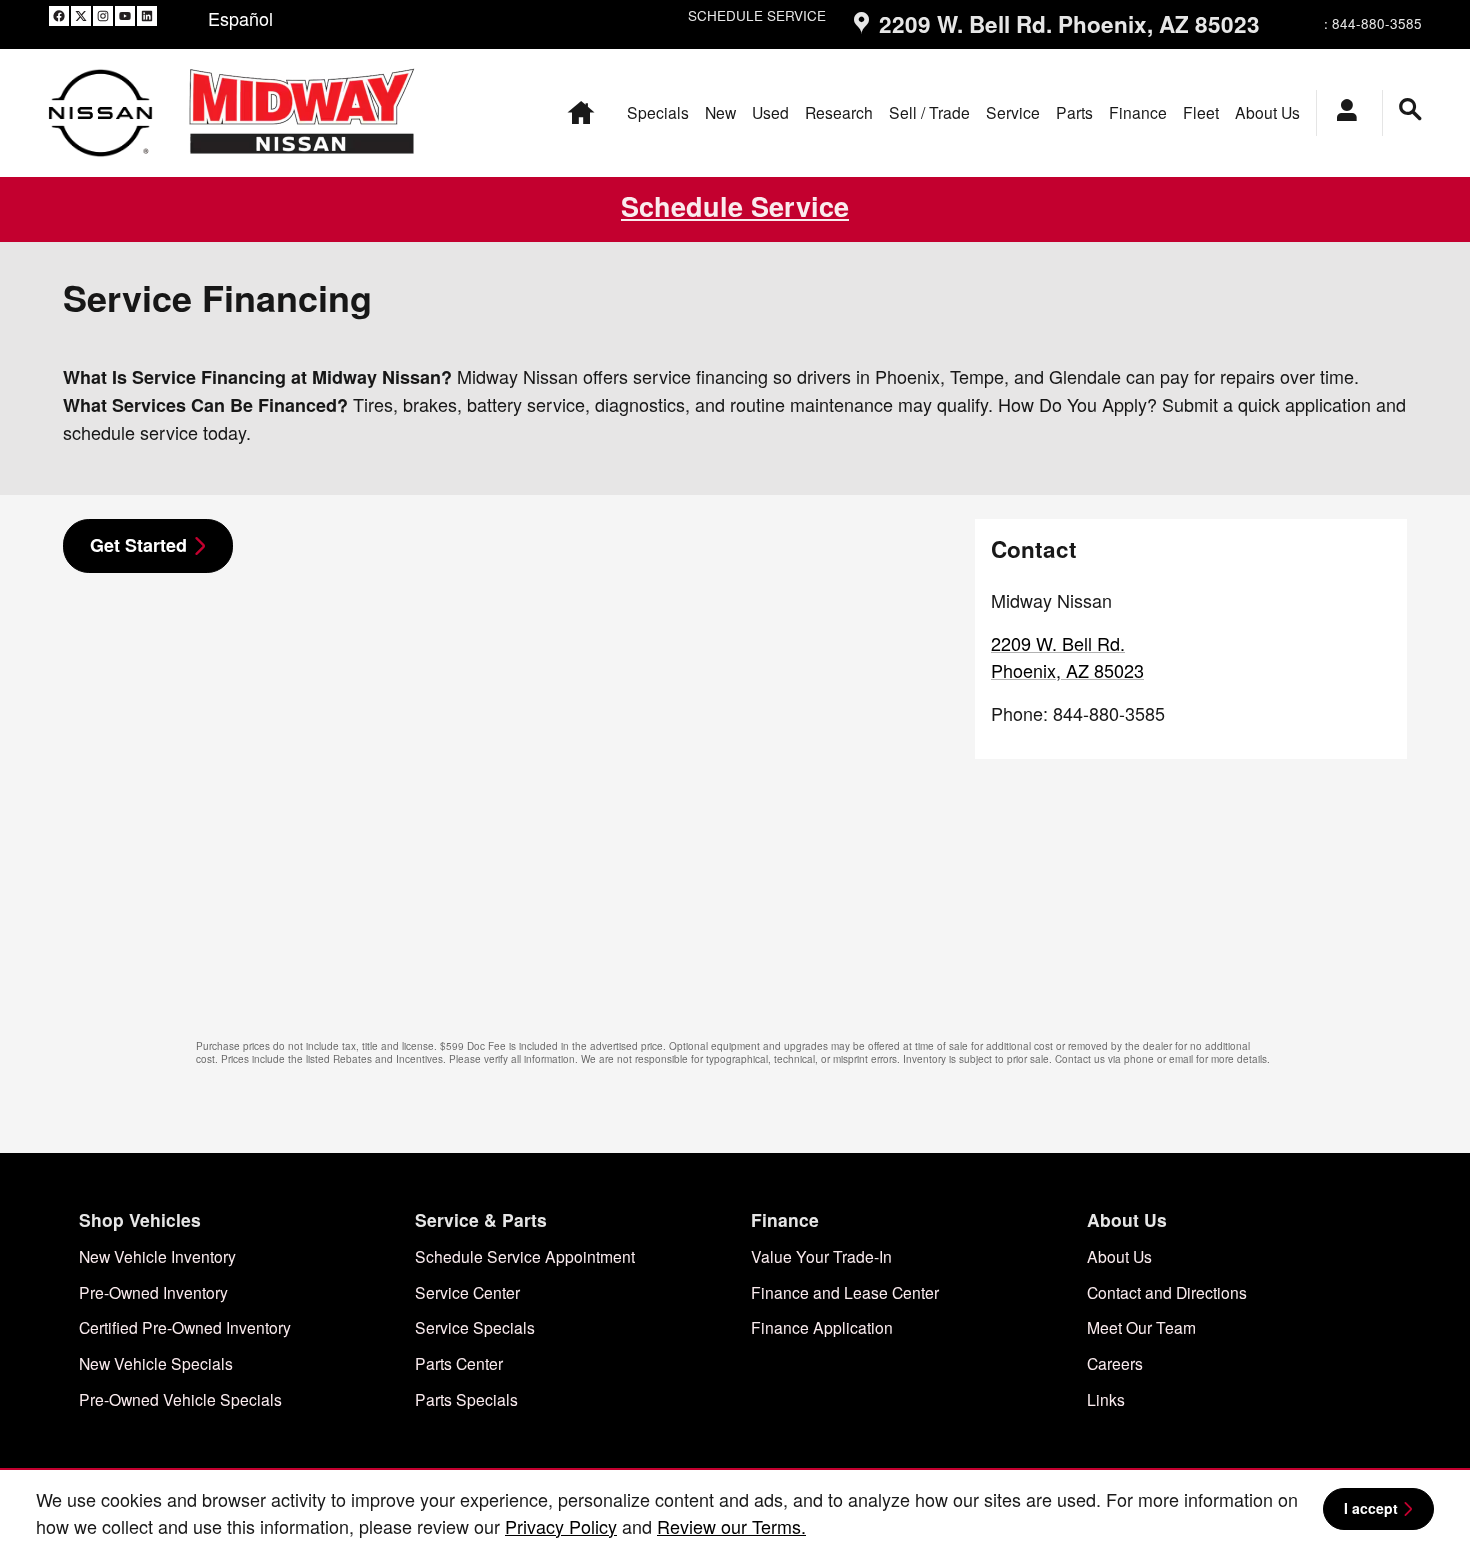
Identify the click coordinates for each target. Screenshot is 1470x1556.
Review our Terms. (731, 1526)
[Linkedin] (147, 15)
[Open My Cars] (1341, 113)
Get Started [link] (138, 545)
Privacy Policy (561, 1526)
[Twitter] (81, 15)
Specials (658, 112)
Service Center (467, 1292)
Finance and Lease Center (845, 1292)
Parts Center (459, 1363)
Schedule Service (735, 206)
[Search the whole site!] (1410, 109)
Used (770, 112)
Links (1106, 1399)
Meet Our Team (1141, 1327)
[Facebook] (59, 15)
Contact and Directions (1167, 1292)
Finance (1138, 112)
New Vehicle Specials (156, 1363)
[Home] (100, 112)
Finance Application (822, 1327)
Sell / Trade (929, 112)
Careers (1115, 1363)
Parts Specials (466, 1399)
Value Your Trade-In (821, 1256)
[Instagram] (103, 15)
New (720, 112)
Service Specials (475, 1327)
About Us (1267, 112)
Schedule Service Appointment (525, 1256)
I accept (1371, 1508)
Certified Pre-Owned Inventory (185, 1327)
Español (240, 18)
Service (1013, 112)
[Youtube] (125, 15)
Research (839, 112)
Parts (1074, 112)
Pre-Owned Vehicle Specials (180, 1399)
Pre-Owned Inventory (153, 1292)
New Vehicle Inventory (157, 1256)
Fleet (1201, 112)
